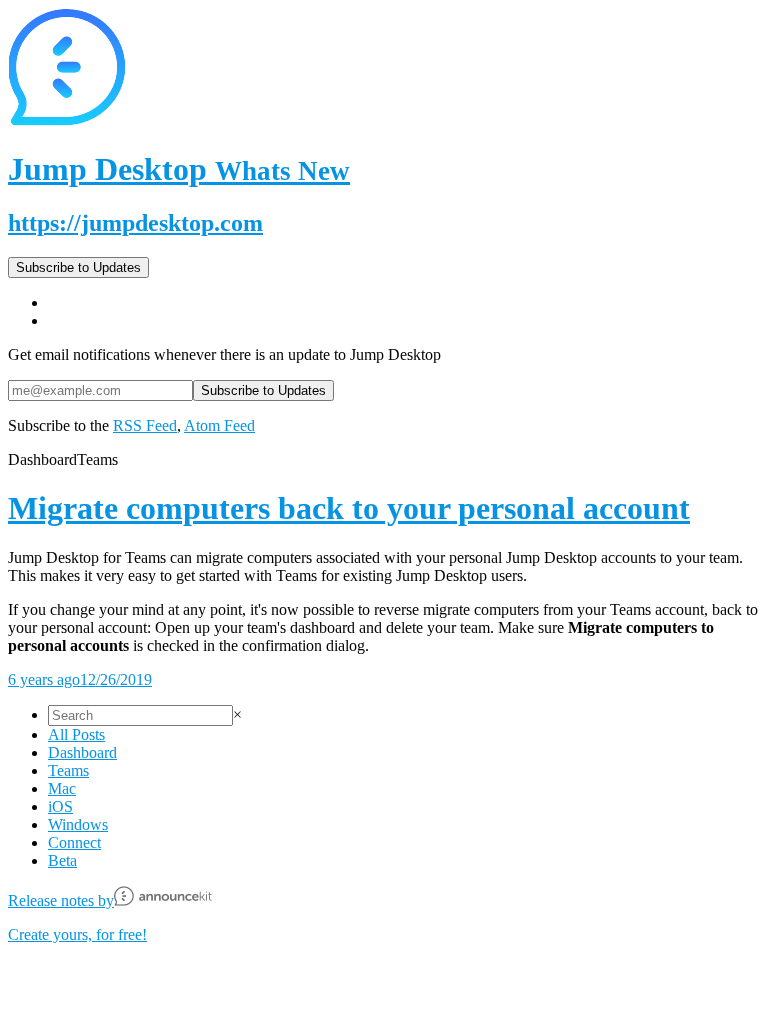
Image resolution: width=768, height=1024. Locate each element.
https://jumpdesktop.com (135, 223)
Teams (68, 770)
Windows (78, 824)
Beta (62, 860)
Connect (74, 842)
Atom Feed (219, 425)
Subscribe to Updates (78, 267)
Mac (62, 788)
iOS (60, 806)
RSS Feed (145, 425)
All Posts (76, 734)
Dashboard (82, 752)
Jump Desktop (179, 169)
